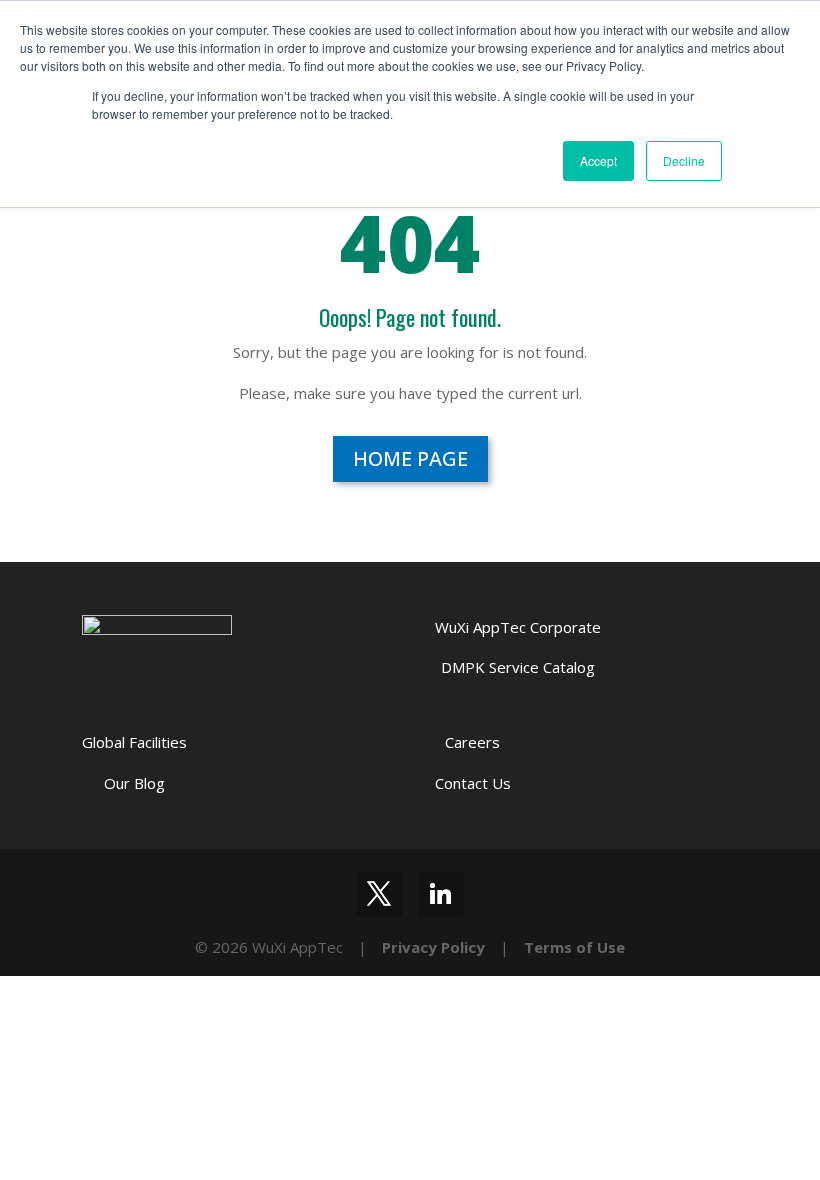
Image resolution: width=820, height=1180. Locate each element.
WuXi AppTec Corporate (518, 627)
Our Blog (134, 783)
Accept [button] (598, 160)
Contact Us (473, 783)
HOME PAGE (410, 458)
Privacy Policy (433, 947)
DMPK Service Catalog (518, 667)
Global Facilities (134, 742)
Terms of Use (574, 947)
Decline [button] (684, 160)
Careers (472, 742)
